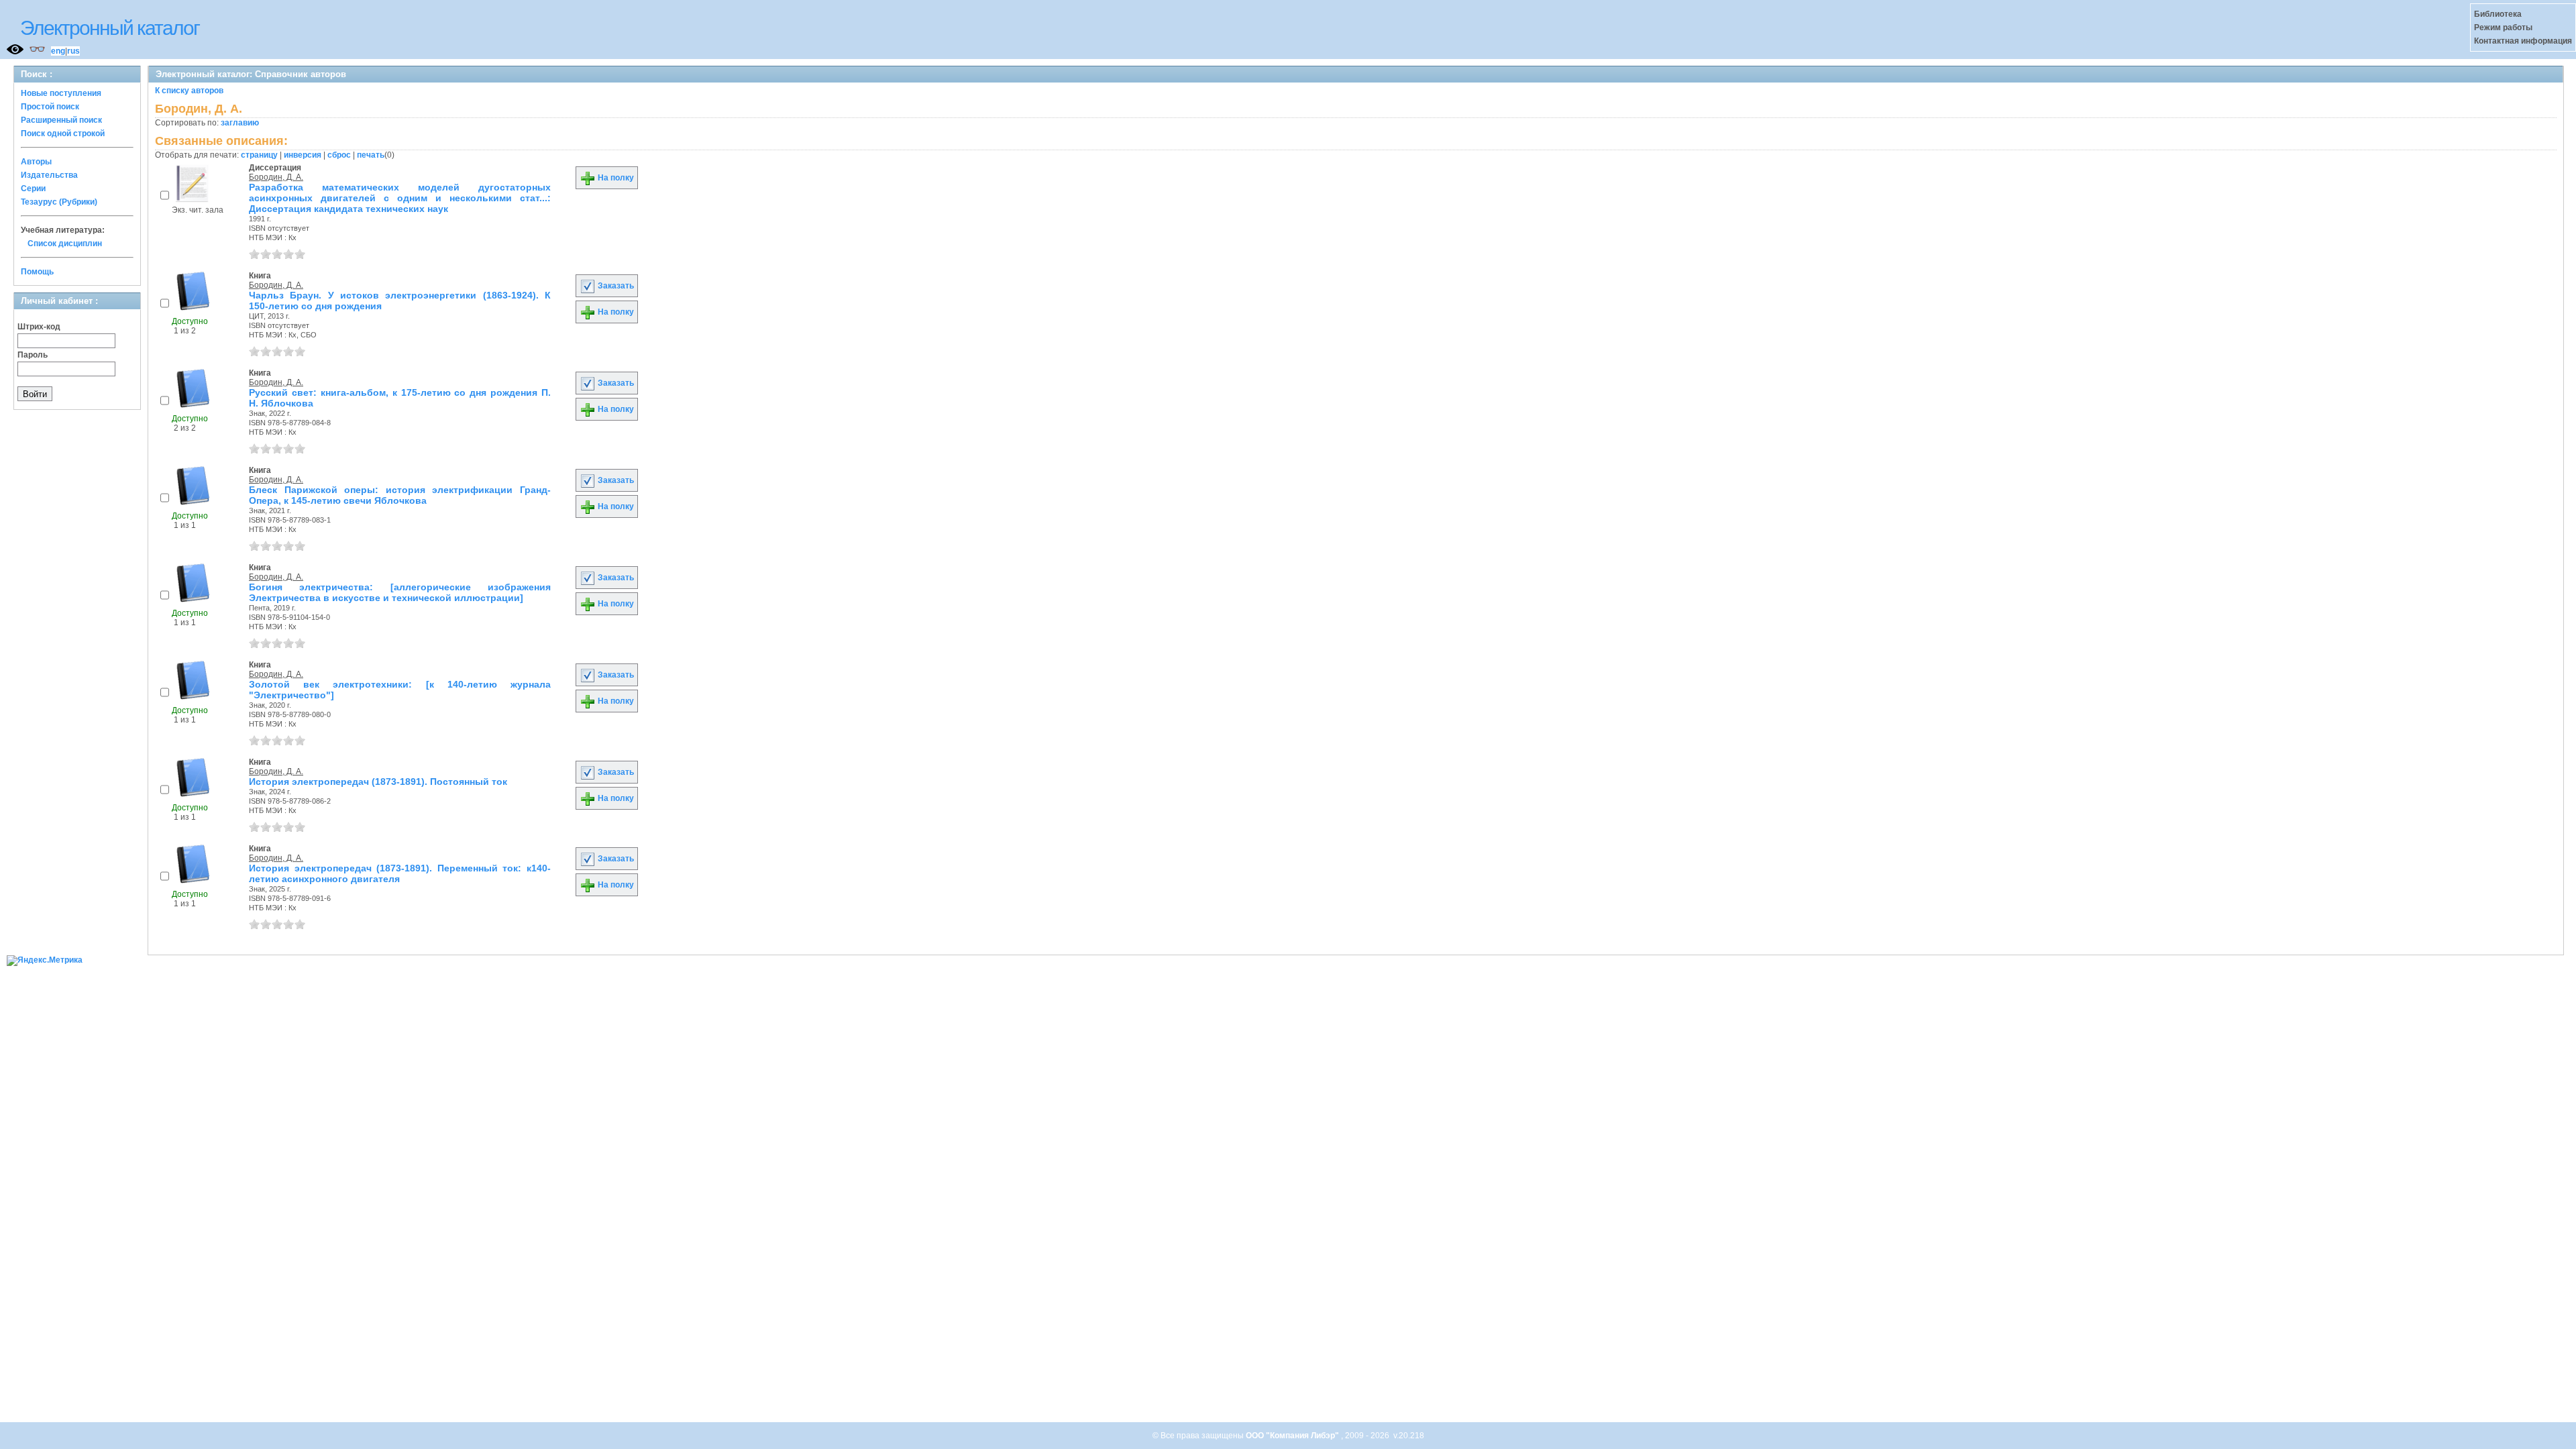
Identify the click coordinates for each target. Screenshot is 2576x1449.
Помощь (37, 272)
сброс (339, 155)
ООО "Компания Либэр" (1293, 1436)
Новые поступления (61, 93)
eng (58, 51)
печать (371, 155)
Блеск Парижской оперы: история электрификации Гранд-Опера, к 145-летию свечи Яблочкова (400, 495)
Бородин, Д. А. (276, 177)
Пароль (33, 355)
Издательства (49, 175)
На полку (615, 178)
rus (73, 51)
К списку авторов (189, 91)
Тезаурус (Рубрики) (59, 202)
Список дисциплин (65, 244)
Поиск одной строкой (63, 133)
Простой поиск (50, 107)
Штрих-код (39, 327)
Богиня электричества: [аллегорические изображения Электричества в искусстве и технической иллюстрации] (400, 592)
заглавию (240, 123)
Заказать (615, 286)
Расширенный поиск (61, 120)
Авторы (36, 162)
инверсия (303, 155)
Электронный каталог (110, 28)
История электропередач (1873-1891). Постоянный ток (378, 782)
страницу (259, 155)
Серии (33, 189)
